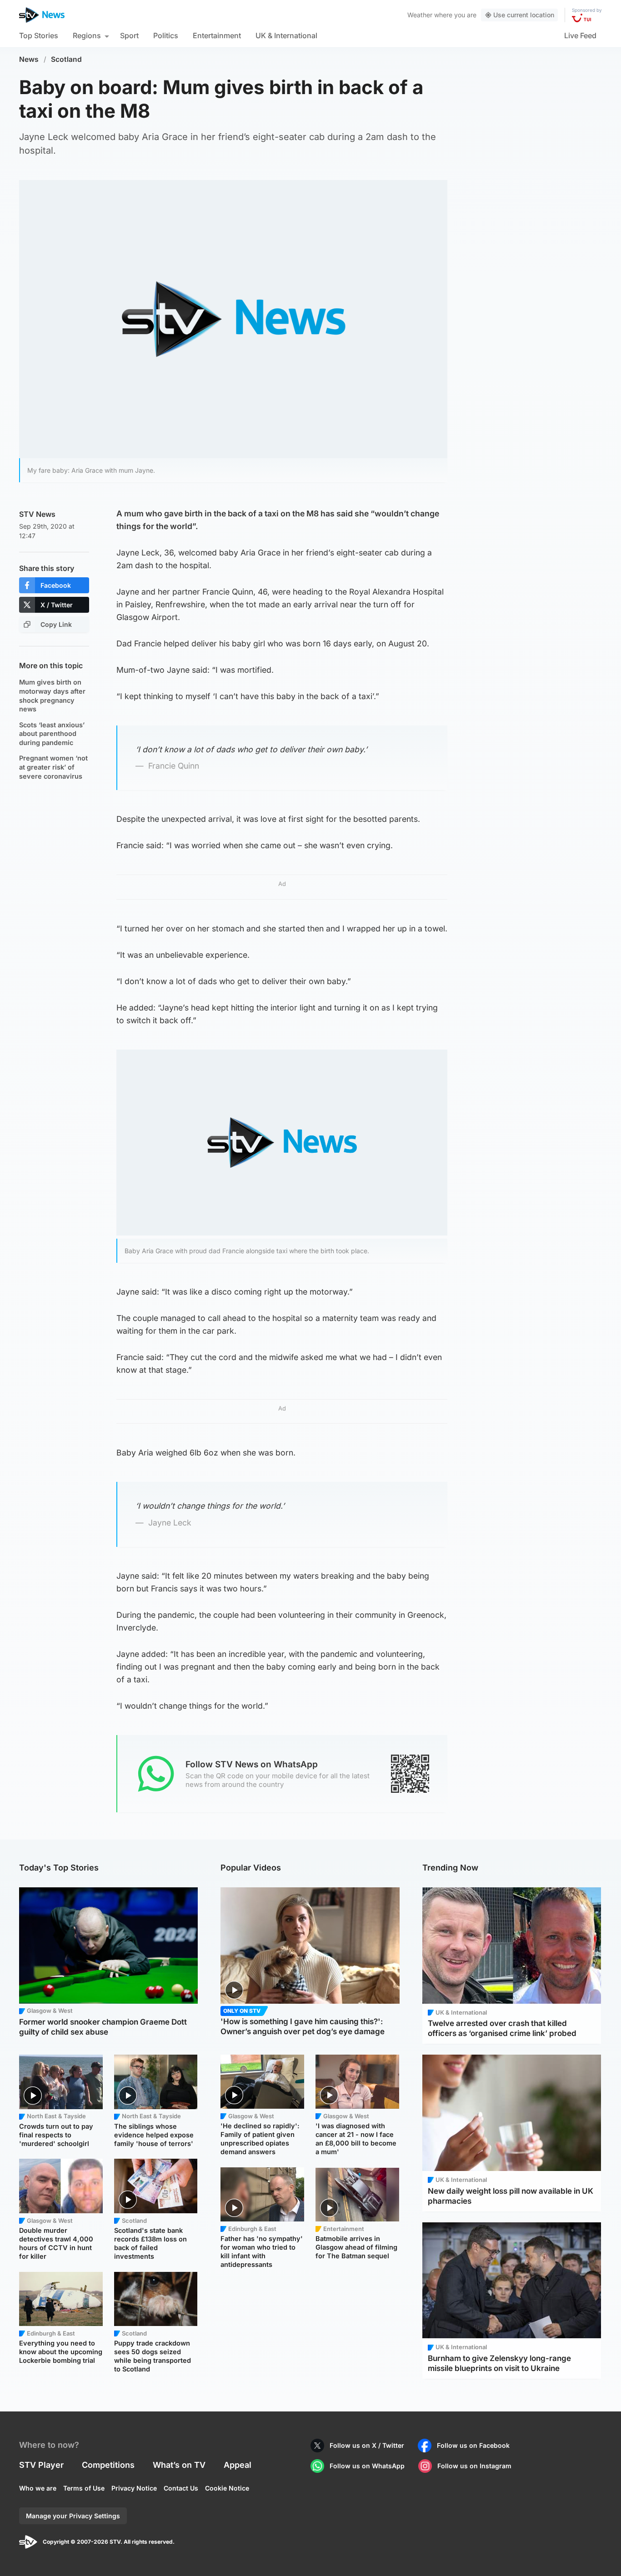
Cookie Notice (227, 2488)
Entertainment (217, 35)
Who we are (38, 2488)
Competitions (108, 2465)
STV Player (41, 2465)
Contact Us (181, 2488)
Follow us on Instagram (474, 2466)
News (29, 59)
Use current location (524, 15)
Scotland (66, 59)
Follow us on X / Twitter (367, 2445)
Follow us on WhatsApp (367, 2466)
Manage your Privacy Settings (73, 2516)
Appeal (238, 2465)
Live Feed (580, 35)
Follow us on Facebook (473, 2445)
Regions (87, 35)
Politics (166, 35)
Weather (420, 15)
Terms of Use (84, 2488)
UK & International (286, 35)
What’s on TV (179, 2465)
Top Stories (39, 35)
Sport (129, 35)
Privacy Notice (134, 2488)
